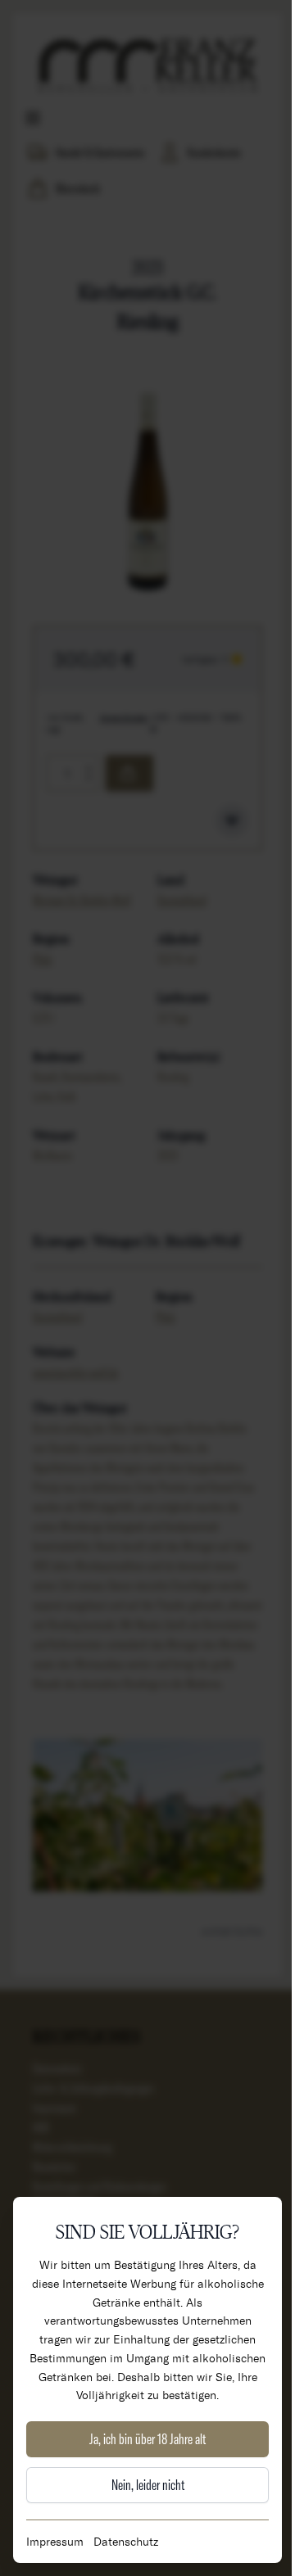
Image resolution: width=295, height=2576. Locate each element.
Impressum (55, 2541)
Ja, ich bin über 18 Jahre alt (147, 2439)
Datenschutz (126, 2541)
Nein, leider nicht (148, 2485)
